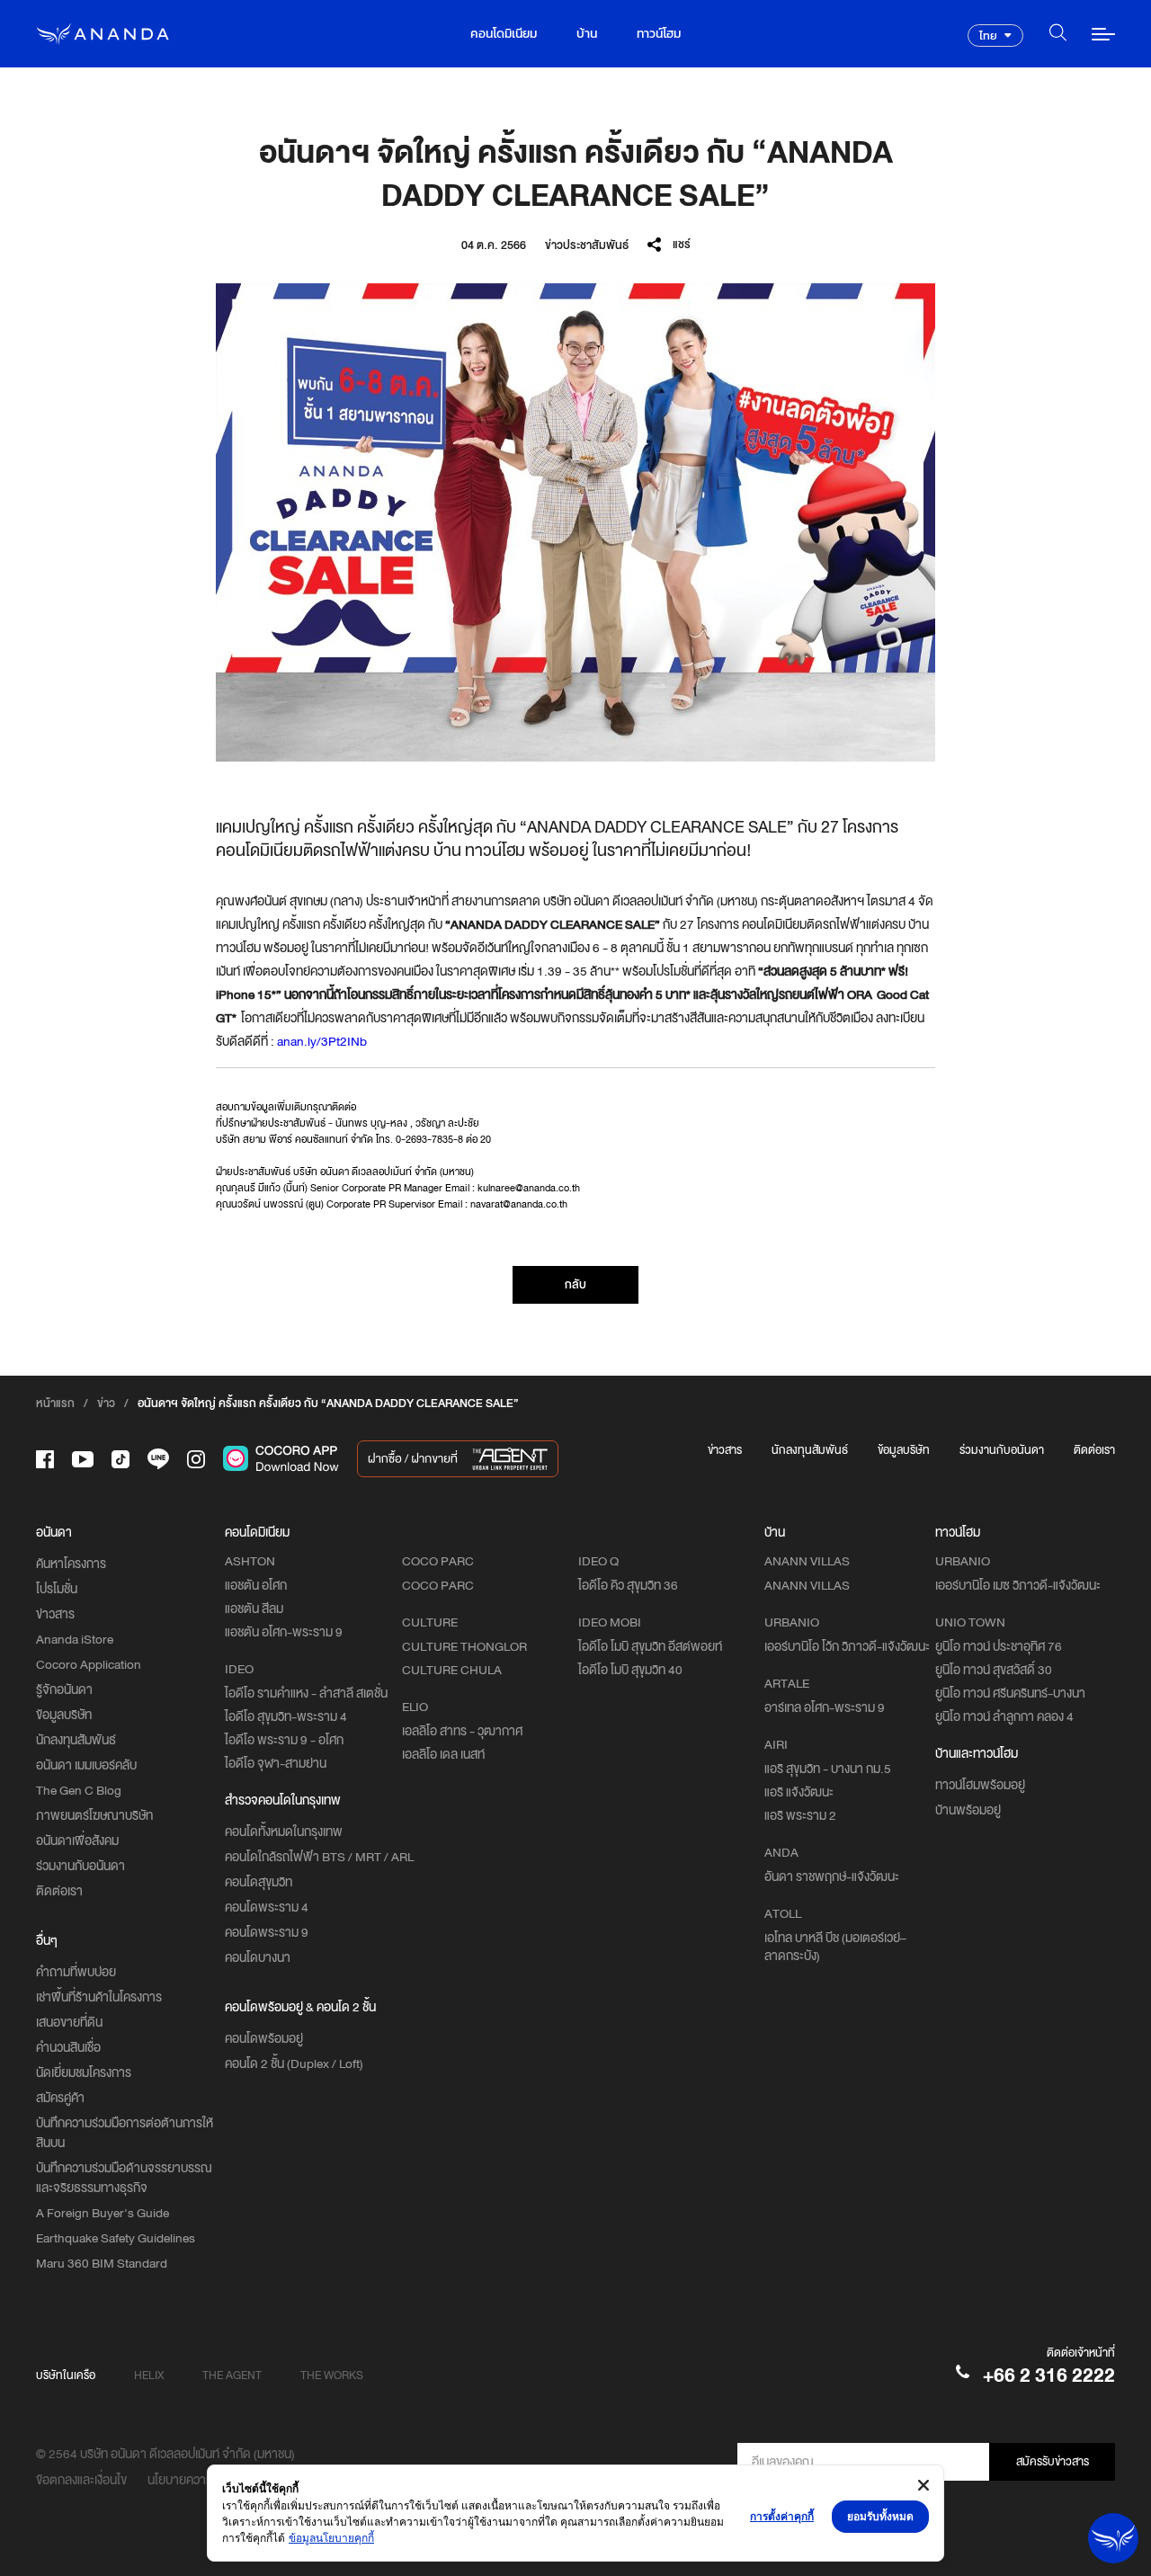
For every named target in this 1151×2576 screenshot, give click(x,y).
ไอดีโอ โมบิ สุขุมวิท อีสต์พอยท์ (650, 1646)
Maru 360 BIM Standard (102, 2263)
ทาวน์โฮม (659, 34)
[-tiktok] (120, 1459)
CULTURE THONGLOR (464, 1646)
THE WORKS (332, 2375)
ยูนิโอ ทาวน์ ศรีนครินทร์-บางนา (1010, 1693)
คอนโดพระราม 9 (267, 1932)
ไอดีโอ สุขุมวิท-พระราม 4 (286, 1716)
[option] (575, 522)
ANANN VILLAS (807, 1585)
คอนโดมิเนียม (504, 34)
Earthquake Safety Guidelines (116, 2238)
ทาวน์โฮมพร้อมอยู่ (980, 1785)
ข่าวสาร (725, 1450)
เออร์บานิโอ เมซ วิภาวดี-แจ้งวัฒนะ (1018, 1585)
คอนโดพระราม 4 (267, 1907)
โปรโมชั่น (57, 1589)
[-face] (45, 1459)
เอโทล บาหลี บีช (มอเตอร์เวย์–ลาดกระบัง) (835, 1947)
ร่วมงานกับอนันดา (1002, 1450)
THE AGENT (232, 2375)
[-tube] (83, 1459)
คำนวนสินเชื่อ (68, 2047)
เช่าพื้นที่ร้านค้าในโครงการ (99, 1997)
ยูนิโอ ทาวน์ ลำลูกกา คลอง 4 (1004, 1716)
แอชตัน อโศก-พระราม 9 (284, 1632)
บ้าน (587, 34)
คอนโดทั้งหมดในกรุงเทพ (284, 1832)
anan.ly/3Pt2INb (322, 1041)
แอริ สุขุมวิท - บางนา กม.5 (828, 1769)
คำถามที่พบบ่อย (76, 1972)
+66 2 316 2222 (1049, 2375)
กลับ (575, 1284)
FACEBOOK (692, 269)
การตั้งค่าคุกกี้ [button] (782, 2516)
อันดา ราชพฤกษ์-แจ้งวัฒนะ (832, 1876)
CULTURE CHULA (452, 1670)
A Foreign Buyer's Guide (103, 2213)
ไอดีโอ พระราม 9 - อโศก (284, 1740)
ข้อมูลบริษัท (904, 1450)
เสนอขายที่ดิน (69, 2022)
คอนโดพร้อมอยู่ (264, 2038)
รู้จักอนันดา (64, 1689)
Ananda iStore (75, 1639)
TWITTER (692, 294)
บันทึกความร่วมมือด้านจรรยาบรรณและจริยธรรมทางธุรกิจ (124, 2178)
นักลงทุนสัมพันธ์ (810, 1450)
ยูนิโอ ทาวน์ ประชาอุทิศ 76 (999, 1646)
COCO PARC (438, 1585)
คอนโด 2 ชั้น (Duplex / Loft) (294, 2063)
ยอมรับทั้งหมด (880, 2516)
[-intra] (196, 1459)
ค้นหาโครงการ (71, 1564)
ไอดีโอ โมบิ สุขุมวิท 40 (630, 1670)
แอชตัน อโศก (256, 1585)
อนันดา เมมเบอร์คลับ (86, 1765)
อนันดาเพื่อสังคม (77, 1841)
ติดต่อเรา (1094, 1450)
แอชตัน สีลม (254, 1609)
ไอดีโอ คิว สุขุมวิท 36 (628, 1585)
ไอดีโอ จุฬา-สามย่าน (276, 1763)
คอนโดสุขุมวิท (259, 1882)
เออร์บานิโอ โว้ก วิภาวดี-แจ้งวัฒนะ (847, 1646)
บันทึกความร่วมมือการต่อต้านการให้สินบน (125, 2133)
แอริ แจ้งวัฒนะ (799, 1792)
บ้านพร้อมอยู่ (968, 1810)
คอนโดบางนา (258, 1957)
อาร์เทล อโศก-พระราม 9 (825, 1707)
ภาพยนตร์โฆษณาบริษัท (94, 1815)
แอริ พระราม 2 (800, 1815)
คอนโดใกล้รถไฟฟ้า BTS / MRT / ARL (319, 1857)
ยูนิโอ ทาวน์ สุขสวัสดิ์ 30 (994, 1670)
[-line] (158, 1459)
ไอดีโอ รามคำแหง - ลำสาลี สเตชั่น (306, 1693)
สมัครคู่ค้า (60, 2098)
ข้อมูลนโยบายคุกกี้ (331, 2538)
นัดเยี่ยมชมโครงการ (84, 2072)
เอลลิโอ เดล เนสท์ (443, 1754)
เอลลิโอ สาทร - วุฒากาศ (462, 1731)
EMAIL (692, 320)
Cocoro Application (89, 1664)
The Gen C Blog (79, 1790)
